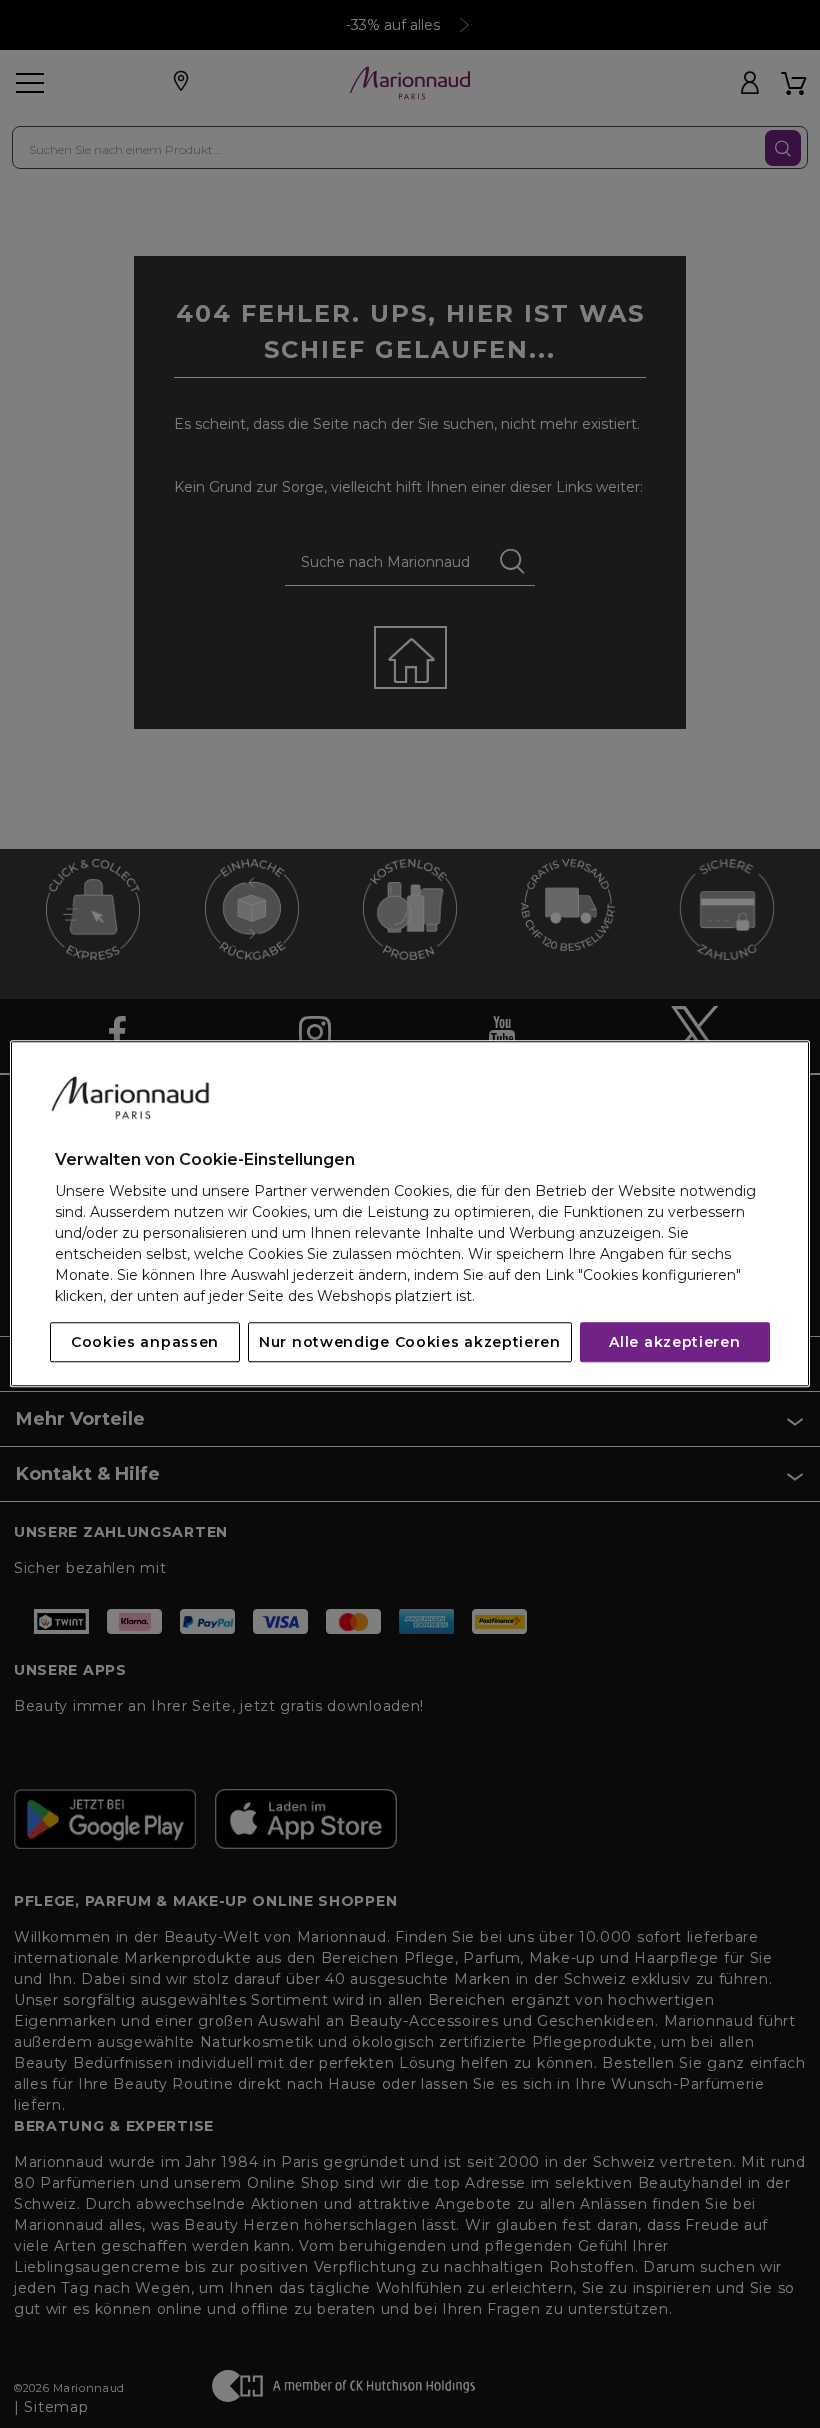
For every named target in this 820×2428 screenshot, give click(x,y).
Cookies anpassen (145, 1343)
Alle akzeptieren (674, 1343)
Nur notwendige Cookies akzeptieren (410, 1343)
